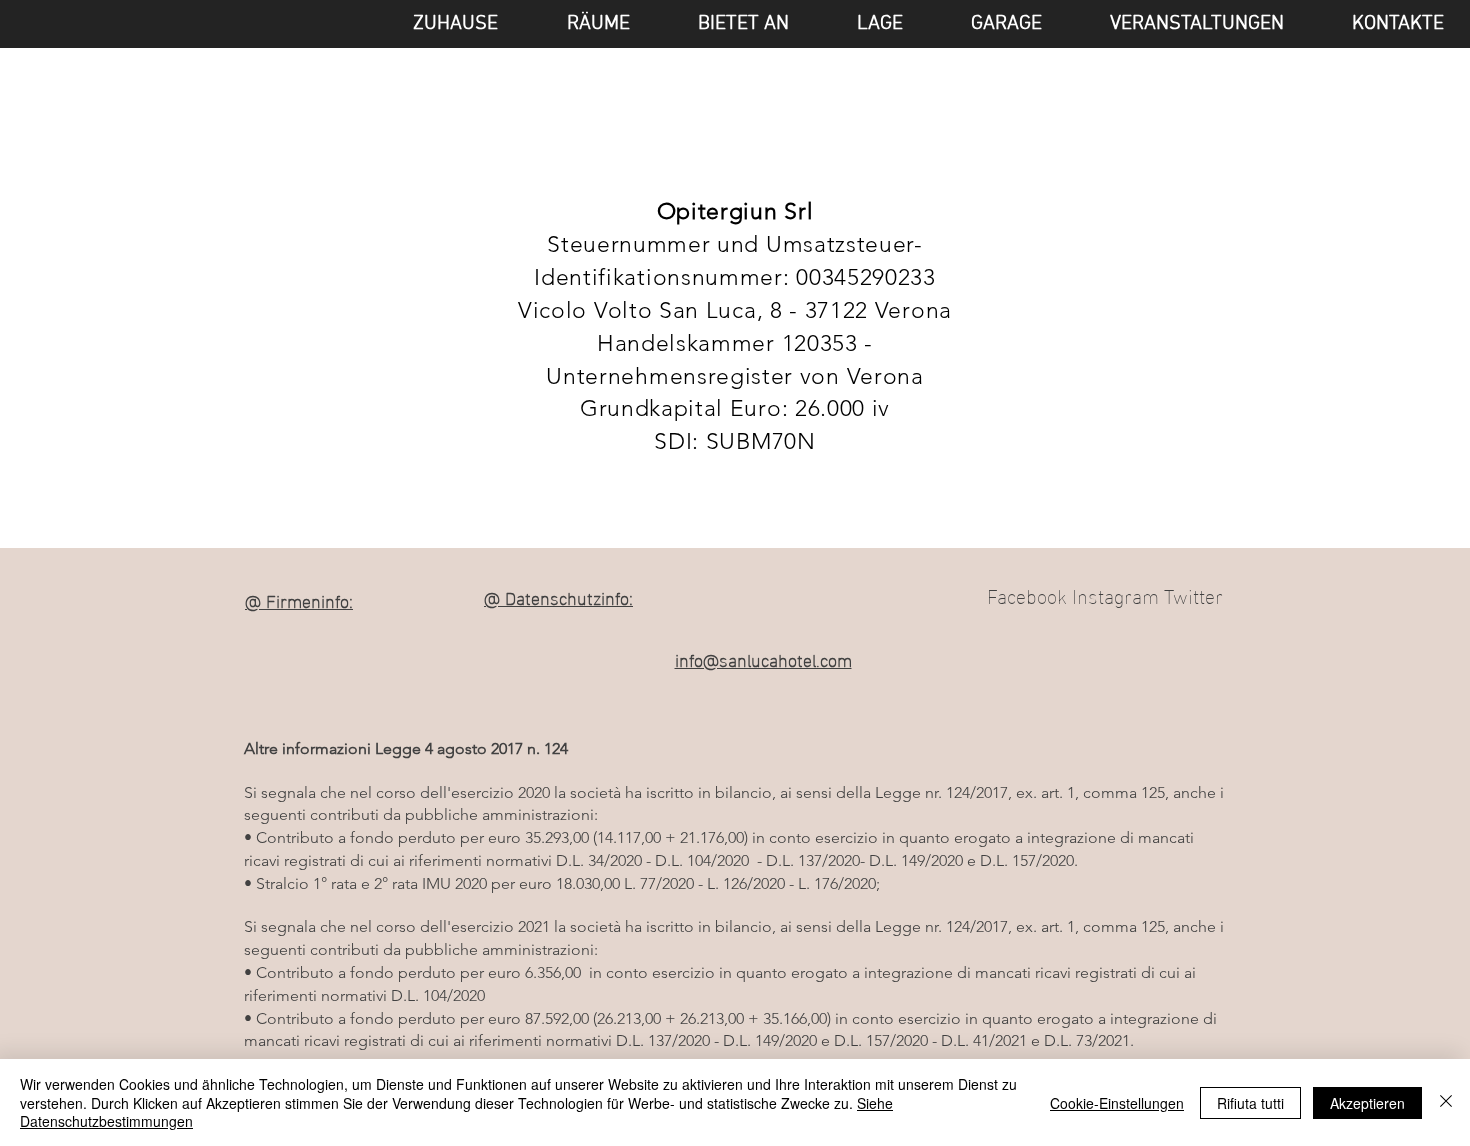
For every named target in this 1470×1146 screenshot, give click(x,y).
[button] (1178, 24)
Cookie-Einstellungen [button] (1117, 1103)
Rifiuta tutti (1250, 1103)
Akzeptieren (1367, 1103)
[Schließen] (1446, 1102)
